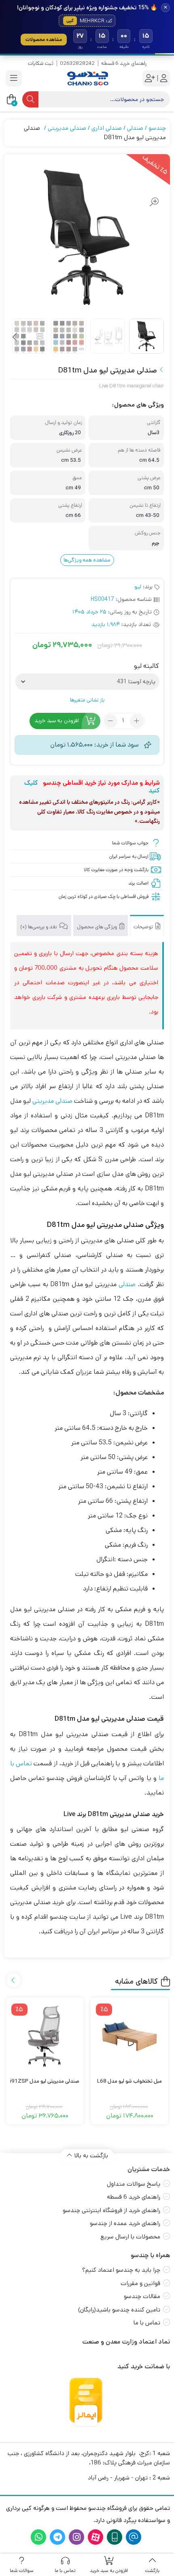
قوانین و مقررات (140, 2283)
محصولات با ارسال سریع (130, 2237)
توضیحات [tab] (144, 927)
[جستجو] (30, 99)
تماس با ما (147, 2323)
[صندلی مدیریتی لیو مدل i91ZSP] (45, 2036)
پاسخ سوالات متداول (134, 2184)
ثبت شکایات (41, 63)
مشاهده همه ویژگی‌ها (87, 560)
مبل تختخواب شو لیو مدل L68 (129, 2081)
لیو (138, 587)
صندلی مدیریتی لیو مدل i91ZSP (45, 2081)
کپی (70, 21)
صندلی (135, 128)
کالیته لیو (146, 666)
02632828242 (77, 63)
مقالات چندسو (142, 2296)
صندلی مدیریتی (67, 128)
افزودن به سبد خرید (57, 721)
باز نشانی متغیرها (87, 700)
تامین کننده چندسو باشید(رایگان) (119, 2310)
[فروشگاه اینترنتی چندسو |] (87, 79)
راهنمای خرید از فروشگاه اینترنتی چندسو (111, 2210)
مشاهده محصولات (44, 40)
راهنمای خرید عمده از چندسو (125, 2223)
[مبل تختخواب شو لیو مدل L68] (129, 2036)
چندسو (157, 128)
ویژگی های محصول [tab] (98, 927)
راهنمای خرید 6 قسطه (124, 63)
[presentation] (15, 338)
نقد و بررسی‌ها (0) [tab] (39, 927)
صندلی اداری (107, 128)
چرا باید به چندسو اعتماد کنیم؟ (121, 2270)
